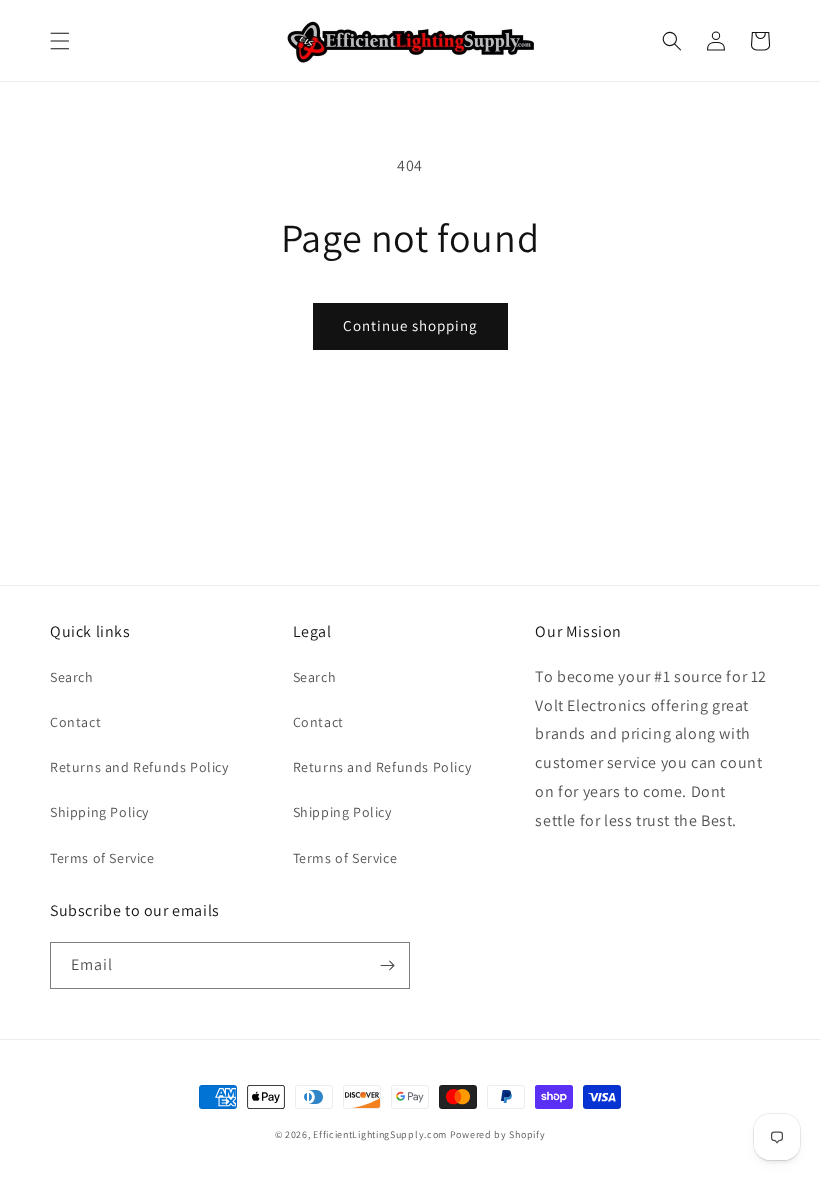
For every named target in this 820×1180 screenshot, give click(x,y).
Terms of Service (102, 858)
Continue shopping (410, 325)
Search (72, 677)
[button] (60, 41)
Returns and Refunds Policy (139, 767)
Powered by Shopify (498, 1134)
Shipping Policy (99, 812)
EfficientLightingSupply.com (380, 1134)
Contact (75, 722)
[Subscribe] (387, 965)
